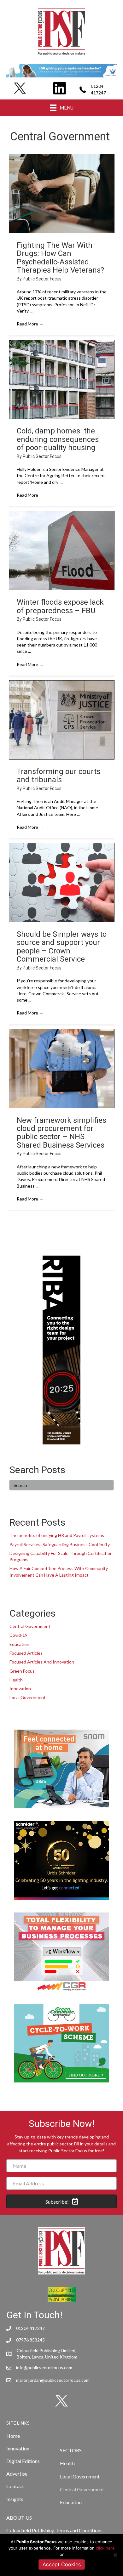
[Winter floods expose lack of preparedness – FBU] (62, 551)
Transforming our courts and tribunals (59, 776)
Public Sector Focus (42, 279)
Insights (15, 2499)
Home (13, 2436)
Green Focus (22, 1671)
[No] (115, 2555)
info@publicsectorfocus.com (44, 2367)
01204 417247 (30, 2328)
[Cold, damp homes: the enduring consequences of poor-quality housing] (62, 380)
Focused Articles (26, 1653)
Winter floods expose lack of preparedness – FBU (60, 606)
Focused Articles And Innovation (42, 1662)
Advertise (17, 2474)
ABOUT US (19, 2518)
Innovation (20, 1689)
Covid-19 (18, 1635)
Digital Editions (23, 2461)
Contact (15, 2486)
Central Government (30, 1626)
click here (105, 2548)
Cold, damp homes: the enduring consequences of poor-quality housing (58, 439)
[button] (61, 2201)
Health (16, 1680)
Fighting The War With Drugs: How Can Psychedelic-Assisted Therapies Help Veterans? (60, 258)
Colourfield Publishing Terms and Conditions (54, 2530)
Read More (30, 324)
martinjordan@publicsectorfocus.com (53, 2380)
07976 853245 (30, 2340)
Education (19, 1644)
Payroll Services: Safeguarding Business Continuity (60, 1544)
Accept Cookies (62, 2564)
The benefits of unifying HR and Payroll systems (57, 1535)
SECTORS (71, 2450)
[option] (61, 71)
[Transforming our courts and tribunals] (62, 720)
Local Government (28, 1697)
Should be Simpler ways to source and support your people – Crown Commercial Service (62, 947)
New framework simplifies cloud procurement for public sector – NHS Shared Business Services (61, 1133)
